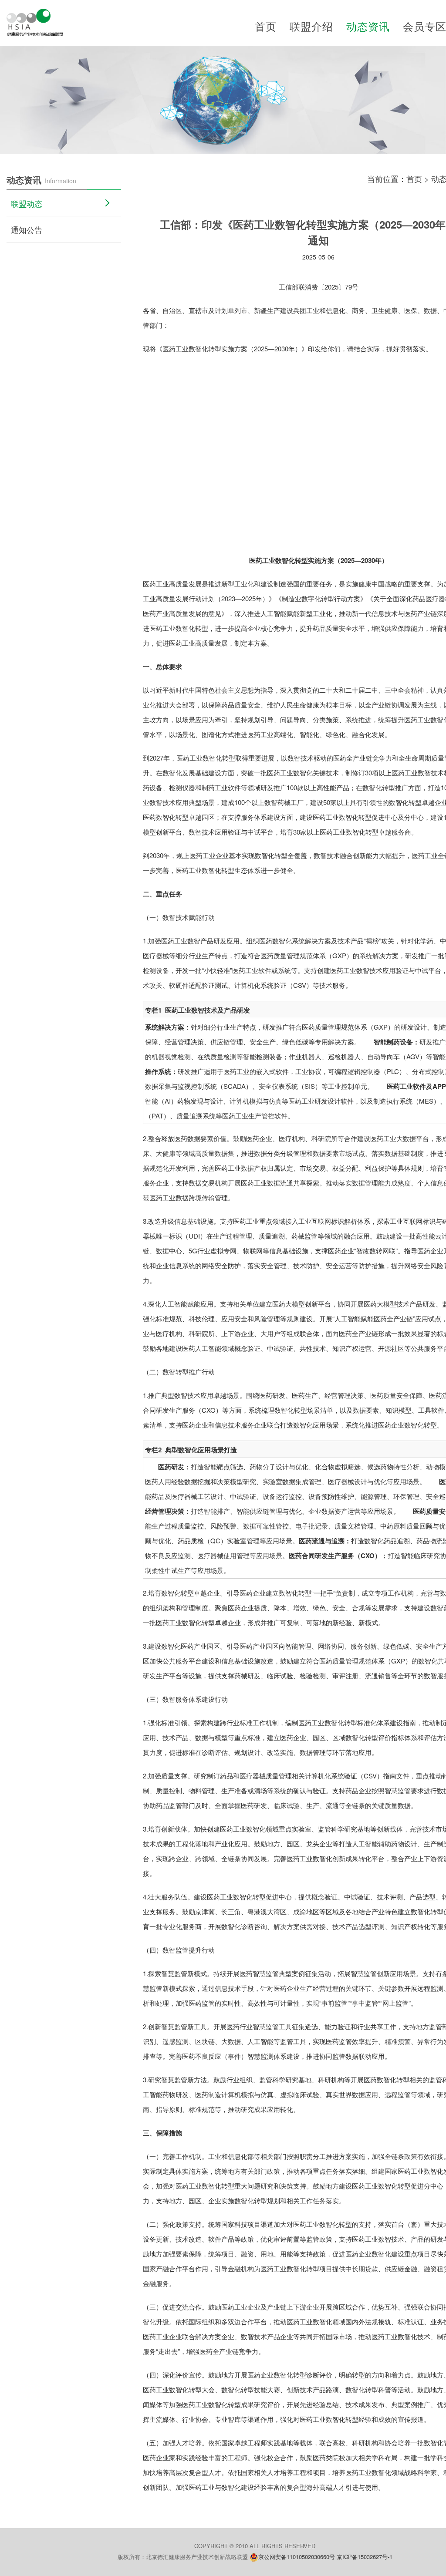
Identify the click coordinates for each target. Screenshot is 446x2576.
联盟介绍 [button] (311, 26)
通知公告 (27, 229)
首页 (266, 26)
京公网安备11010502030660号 (297, 2557)
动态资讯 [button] (368, 26)
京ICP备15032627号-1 (365, 2557)
